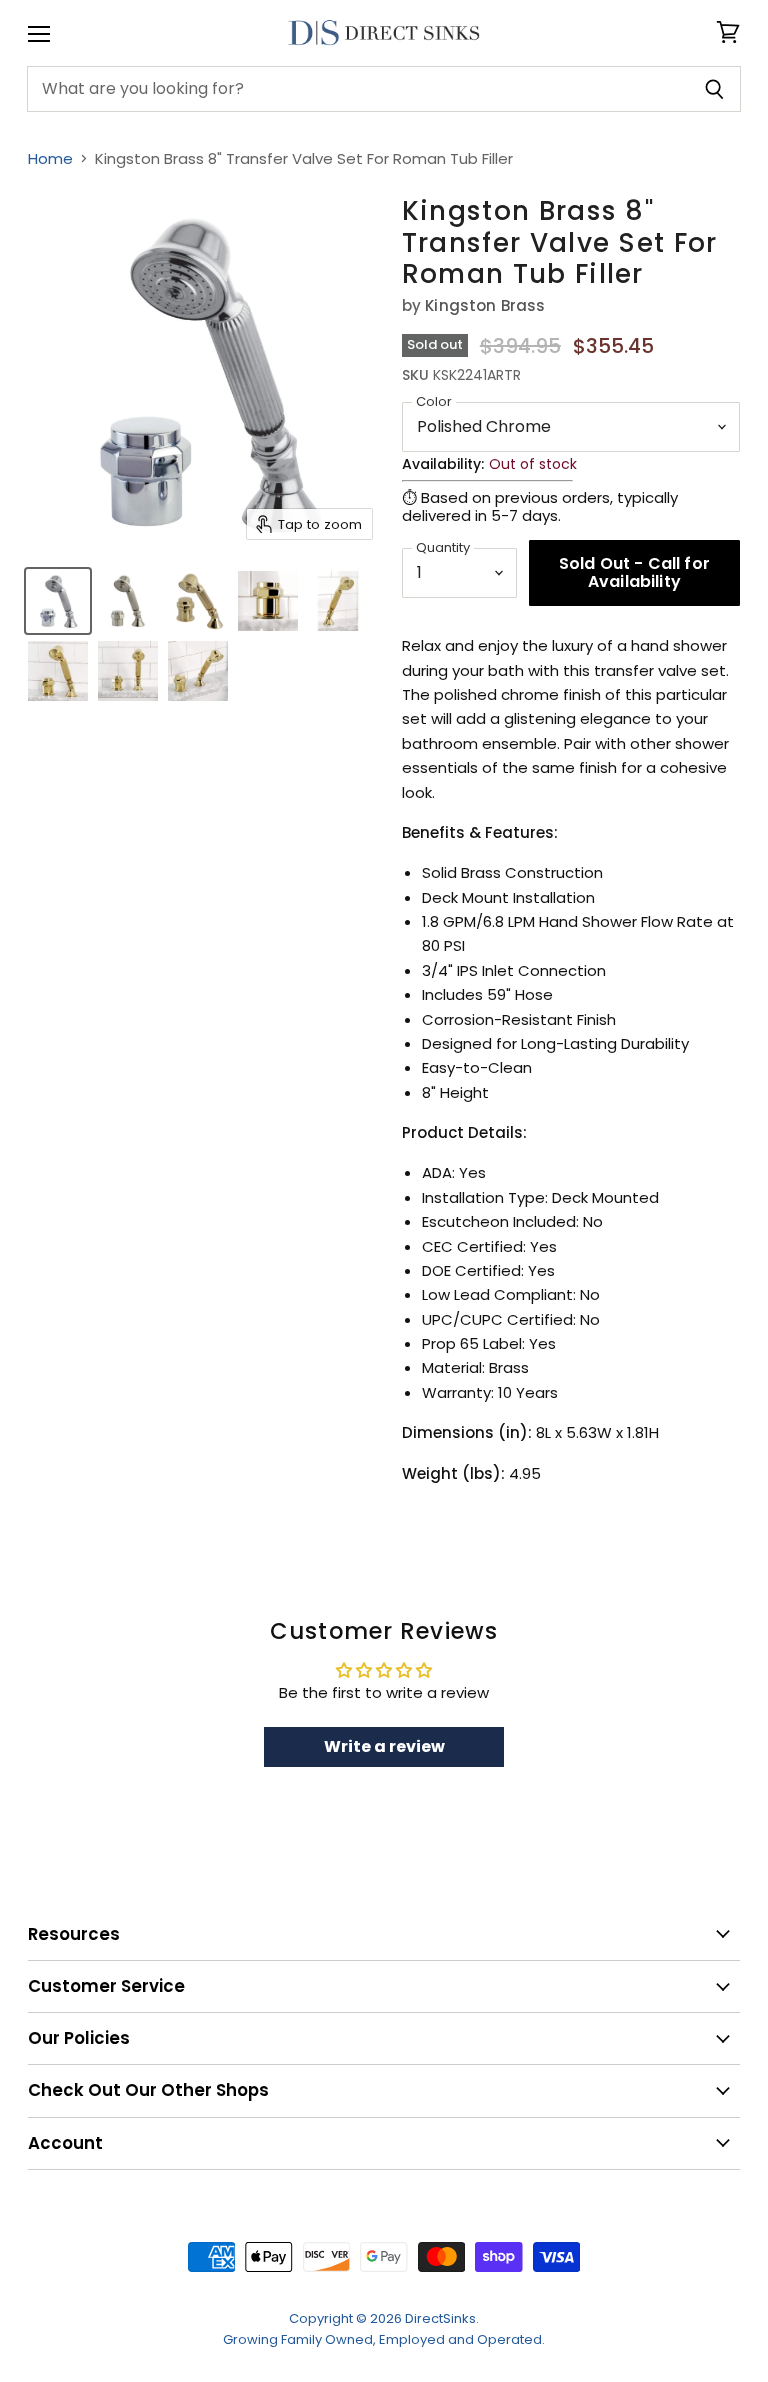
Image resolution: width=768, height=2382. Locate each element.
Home (50, 158)
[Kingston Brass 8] (58, 601)
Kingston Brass (485, 305)
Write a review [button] (384, 1746)
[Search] (714, 89)
